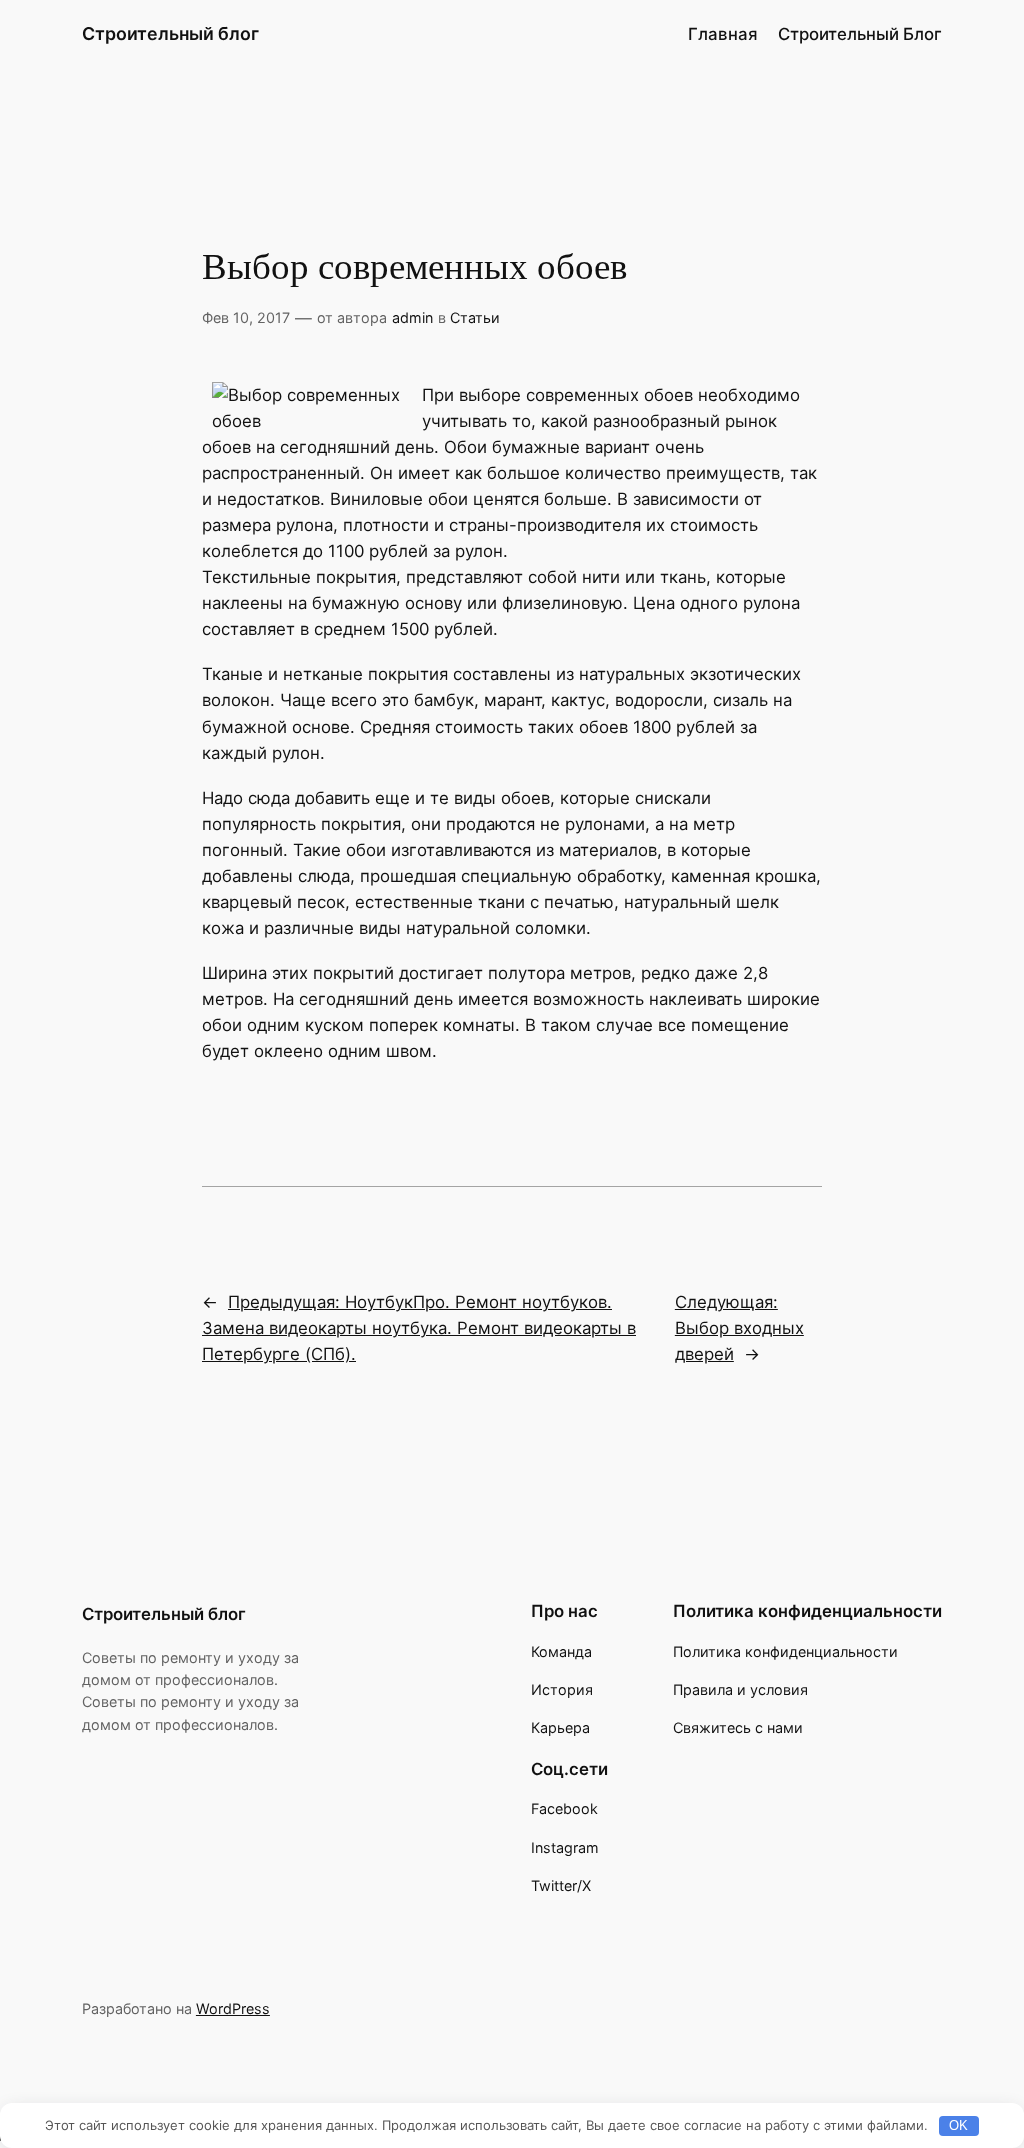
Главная (723, 34)
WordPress (233, 2008)
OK (958, 2125)
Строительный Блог (860, 34)
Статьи (475, 317)
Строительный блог (170, 33)
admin (412, 317)
